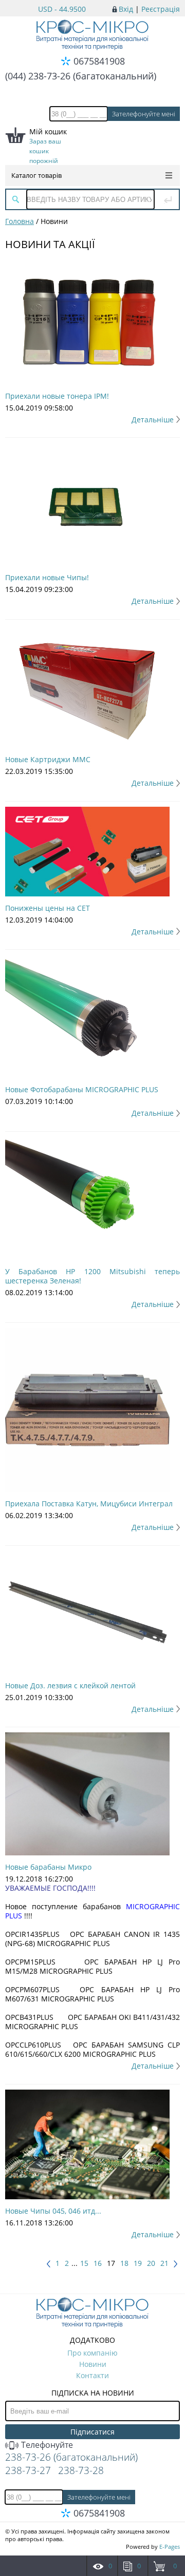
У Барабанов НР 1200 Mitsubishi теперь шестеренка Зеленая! (92, 1276)
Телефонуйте (46, 2445)
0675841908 (99, 61)
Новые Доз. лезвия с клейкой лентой (70, 1685)
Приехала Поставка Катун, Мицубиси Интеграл (89, 1504)
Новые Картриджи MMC (48, 759)
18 (124, 2263)
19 (138, 2263)
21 (164, 2263)
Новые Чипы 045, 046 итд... (53, 2211)
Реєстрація (161, 9)
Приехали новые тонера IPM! (57, 396)
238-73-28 (81, 2470)
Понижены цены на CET (48, 908)
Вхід (126, 9)
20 (151, 2263)
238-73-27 (28, 2470)
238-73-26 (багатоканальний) (71, 2457)
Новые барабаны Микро (48, 1867)
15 (84, 2263)
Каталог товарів (36, 175)
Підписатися (92, 2432)
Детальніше (153, 420)
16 (98, 2263)
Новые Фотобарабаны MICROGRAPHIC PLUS (82, 1089)
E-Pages (170, 2547)
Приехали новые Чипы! (47, 577)
